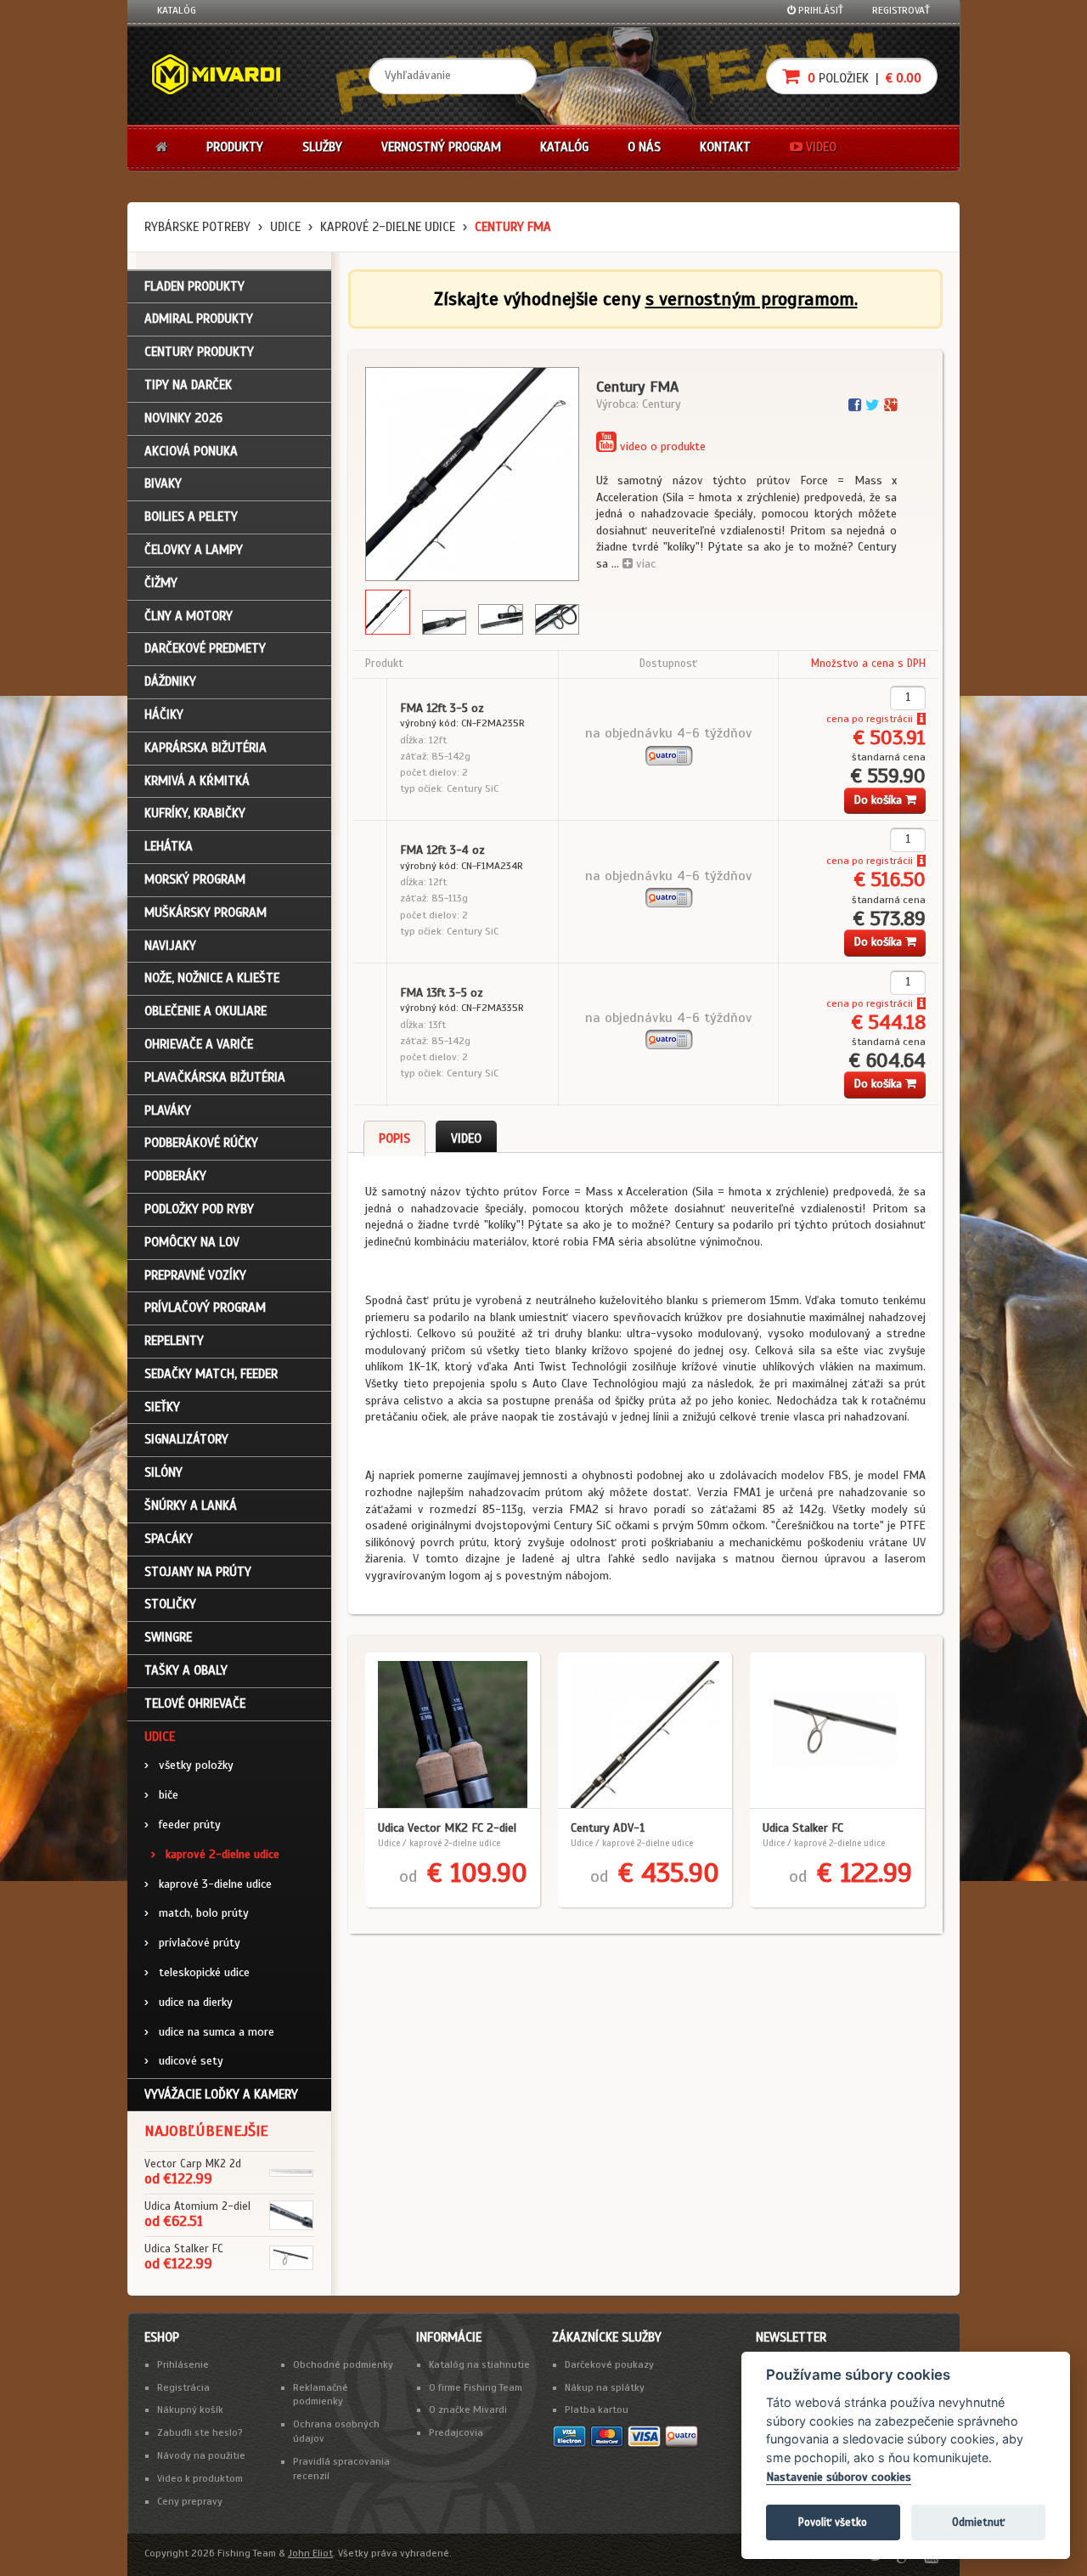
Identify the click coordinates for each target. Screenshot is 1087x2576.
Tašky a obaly (186, 1670)
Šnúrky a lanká (191, 1505)
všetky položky (189, 1765)
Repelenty (174, 1341)
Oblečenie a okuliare (206, 1011)
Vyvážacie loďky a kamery (221, 2094)
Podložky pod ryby (199, 1209)
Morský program (195, 879)
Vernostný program (441, 147)
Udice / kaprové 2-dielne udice (439, 1843)
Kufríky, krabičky (195, 813)
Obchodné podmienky (343, 2364)
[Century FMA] (472, 474)
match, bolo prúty (197, 1913)
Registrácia (183, 2387)
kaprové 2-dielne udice (388, 227)
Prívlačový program (205, 1308)
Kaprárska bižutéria (206, 748)
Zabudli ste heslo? (200, 2432)
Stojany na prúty (198, 1572)
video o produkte (661, 446)
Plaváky (168, 1110)
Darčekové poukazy (609, 2364)
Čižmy (161, 583)
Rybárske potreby (197, 227)
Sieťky (162, 1407)
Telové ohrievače (195, 1703)
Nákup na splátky (605, 2387)
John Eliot (310, 2553)
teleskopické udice (197, 1972)
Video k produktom (200, 2478)
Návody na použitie (201, 2455)
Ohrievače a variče (199, 1044)
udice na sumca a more (209, 2032)
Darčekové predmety (205, 648)
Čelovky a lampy (194, 550)
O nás (644, 147)
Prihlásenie (183, 2364)
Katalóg (177, 10)
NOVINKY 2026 (183, 418)
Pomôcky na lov (192, 1242)
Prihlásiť (819, 10)
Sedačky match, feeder (211, 1374)
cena (838, 719)
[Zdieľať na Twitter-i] (875, 405)
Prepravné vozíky (195, 1275)
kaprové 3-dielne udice (208, 1884)
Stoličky (170, 1604)
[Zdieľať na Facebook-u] (857, 405)
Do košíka (879, 800)
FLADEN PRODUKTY (194, 286)
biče (161, 1795)
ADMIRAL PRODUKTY (199, 319)
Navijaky (170, 946)
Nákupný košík (190, 2409)
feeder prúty (183, 1825)
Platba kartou (597, 2409)
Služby (322, 147)
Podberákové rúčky (201, 1143)
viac (644, 564)
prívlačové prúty (192, 1943)
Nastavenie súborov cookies (839, 2477)
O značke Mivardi (468, 2409)
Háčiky (164, 715)
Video (819, 147)
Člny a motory (189, 616)
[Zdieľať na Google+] (890, 405)
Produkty (235, 147)
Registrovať (901, 10)
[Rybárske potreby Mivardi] (224, 76)
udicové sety (184, 2061)
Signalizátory (186, 1439)
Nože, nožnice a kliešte (212, 978)
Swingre (168, 1637)
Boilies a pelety (191, 517)
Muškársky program (206, 912)
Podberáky (175, 1176)
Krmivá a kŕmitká (197, 781)
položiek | (863, 78)
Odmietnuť (978, 2522)
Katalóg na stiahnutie (479, 2364)
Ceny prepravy (190, 2501)
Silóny (163, 1472)
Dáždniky (170, 681)
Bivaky (163, 483)
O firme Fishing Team (476, 2387)
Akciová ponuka (191, 451)
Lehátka (169, 846)
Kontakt (725, 147)
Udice (285, 227)
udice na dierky (189, 2002)
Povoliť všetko (833, 2522)
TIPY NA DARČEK (188, 385)
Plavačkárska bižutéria (215, 1077)
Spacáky (169, 1539)
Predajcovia (456, 2432)
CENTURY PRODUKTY (199, 352)
